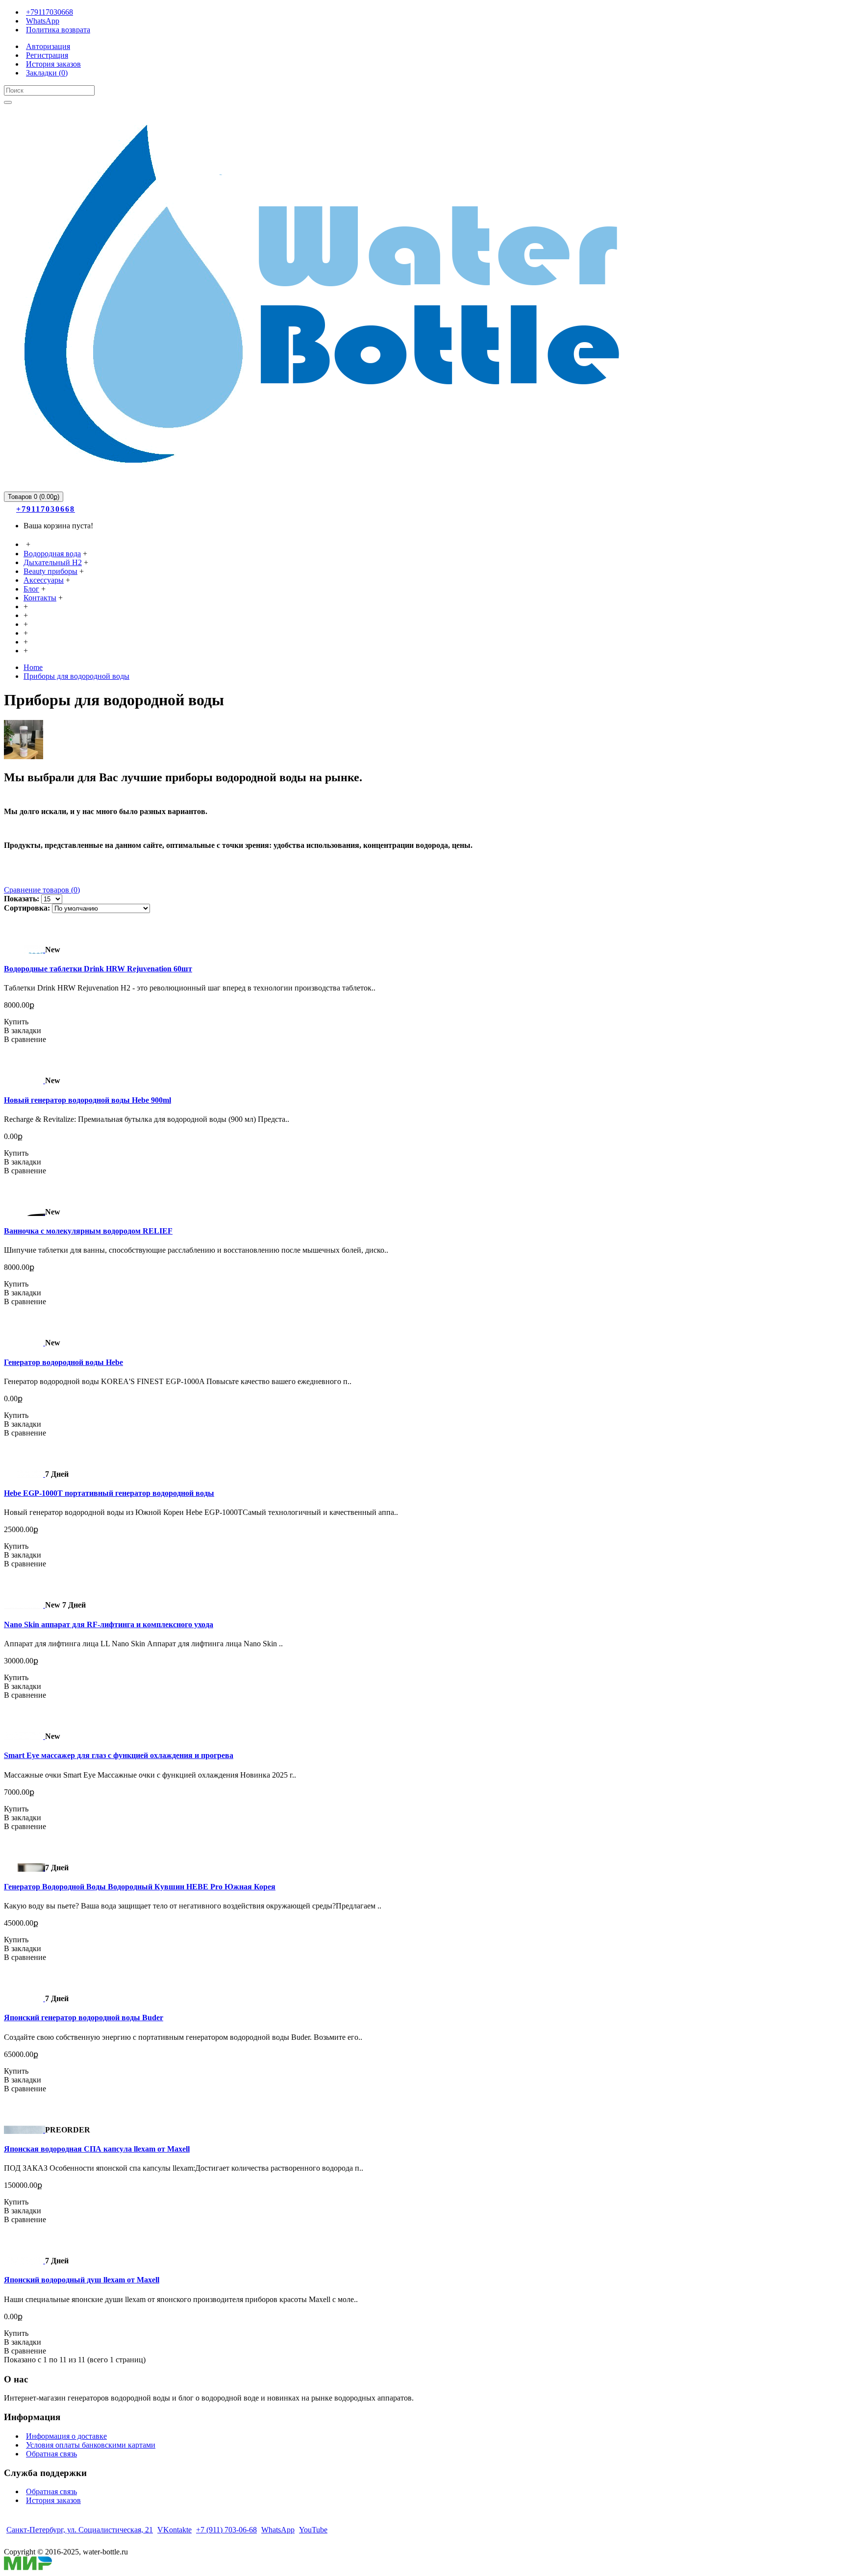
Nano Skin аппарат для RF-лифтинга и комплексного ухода (109, 1624)
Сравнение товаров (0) (42, 890)
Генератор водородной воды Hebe (63, 1362)
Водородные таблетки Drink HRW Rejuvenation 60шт (98, 969)
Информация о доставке (66, 2436)
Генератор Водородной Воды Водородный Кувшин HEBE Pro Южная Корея (140, 1887)
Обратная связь (51, 2454)
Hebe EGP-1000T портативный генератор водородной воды (109, 1493)
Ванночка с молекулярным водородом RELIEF (88, 1231)
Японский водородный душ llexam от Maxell (82, 2280)
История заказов (53, 2500)
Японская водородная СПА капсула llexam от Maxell (97, 2149)
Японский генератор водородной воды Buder (84, 2018)
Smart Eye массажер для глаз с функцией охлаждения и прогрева (119, 1755)
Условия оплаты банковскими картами (91, 2445)
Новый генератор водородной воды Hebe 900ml (87, 1100)
